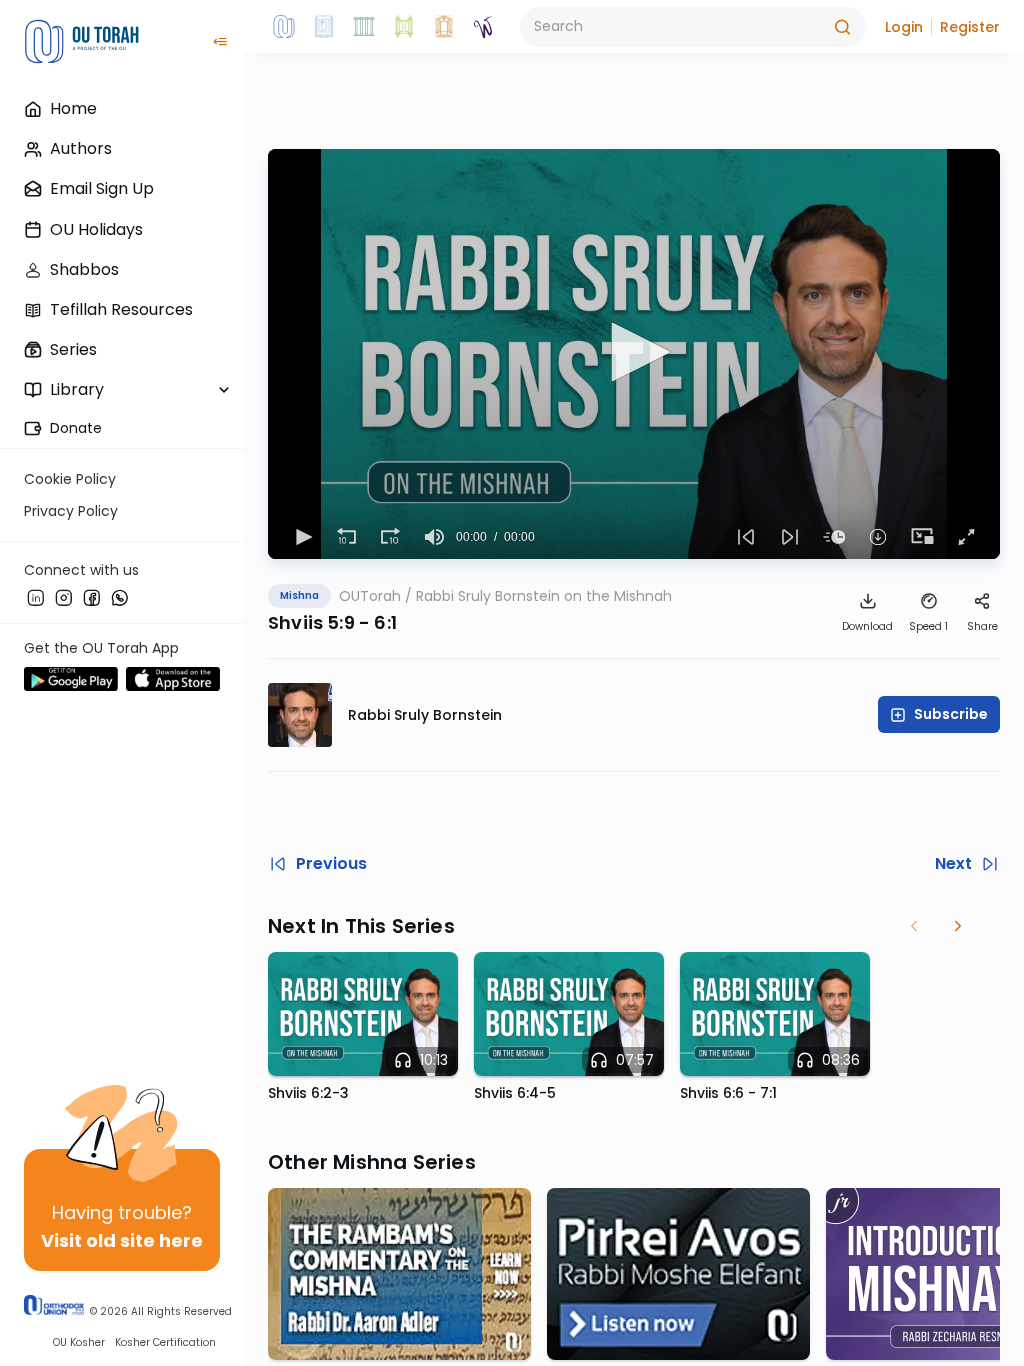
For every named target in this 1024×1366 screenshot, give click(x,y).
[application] (634, 354)
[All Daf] (444, 27)
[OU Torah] (284, 27)
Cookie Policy (70, 479)
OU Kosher (79, 1342)
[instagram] (64, 597)
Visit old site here (122, 1240)
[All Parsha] (404, 27)
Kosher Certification (165, 1342)
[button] (904, 27)
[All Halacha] (364, 27)
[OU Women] (484, 27)
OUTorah (370, 596)
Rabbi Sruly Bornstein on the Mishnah (544, 596)
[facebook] (92, 597)
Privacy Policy (71, 511)
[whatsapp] (120, 597)
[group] (434, 537)
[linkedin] (36, 597)
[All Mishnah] (324, 27)
